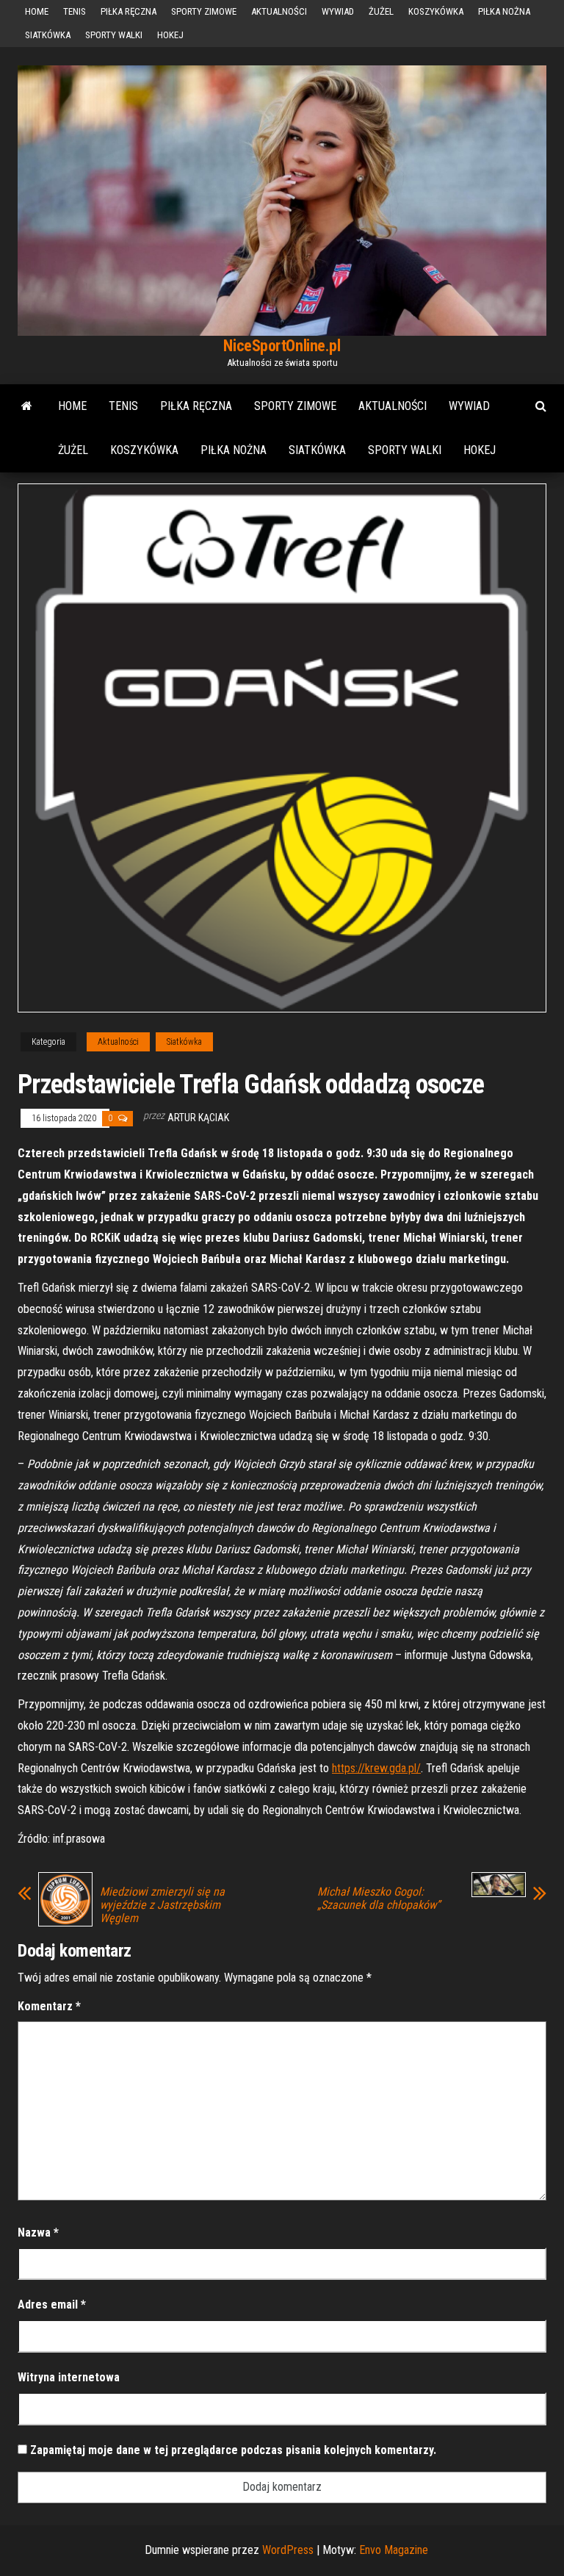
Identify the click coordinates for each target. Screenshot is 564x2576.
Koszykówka (436, 11)
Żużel (381, 11)
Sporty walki (114, 35)
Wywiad (338, 11)
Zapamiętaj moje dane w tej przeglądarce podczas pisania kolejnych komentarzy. (233, 2450)
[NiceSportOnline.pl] (27, 406)
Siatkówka (48, 35)
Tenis (75, 11)
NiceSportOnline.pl (282, 346)
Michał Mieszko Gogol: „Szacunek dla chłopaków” (379, 1899)
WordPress (288, 2550)
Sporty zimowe (204, 11)
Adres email (52, 2305)
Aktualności (279, 11)
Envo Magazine (394, 2550)
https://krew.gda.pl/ (376, 1768)
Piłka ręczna (129, 11)
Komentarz (49, 2006)
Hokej (170, 35)
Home (37, 11)
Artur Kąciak (198, 1118)
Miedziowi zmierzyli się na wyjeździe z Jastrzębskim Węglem (162, 1905)
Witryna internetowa (69, 2377)
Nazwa (38, 2233)
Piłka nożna (504, 11)
